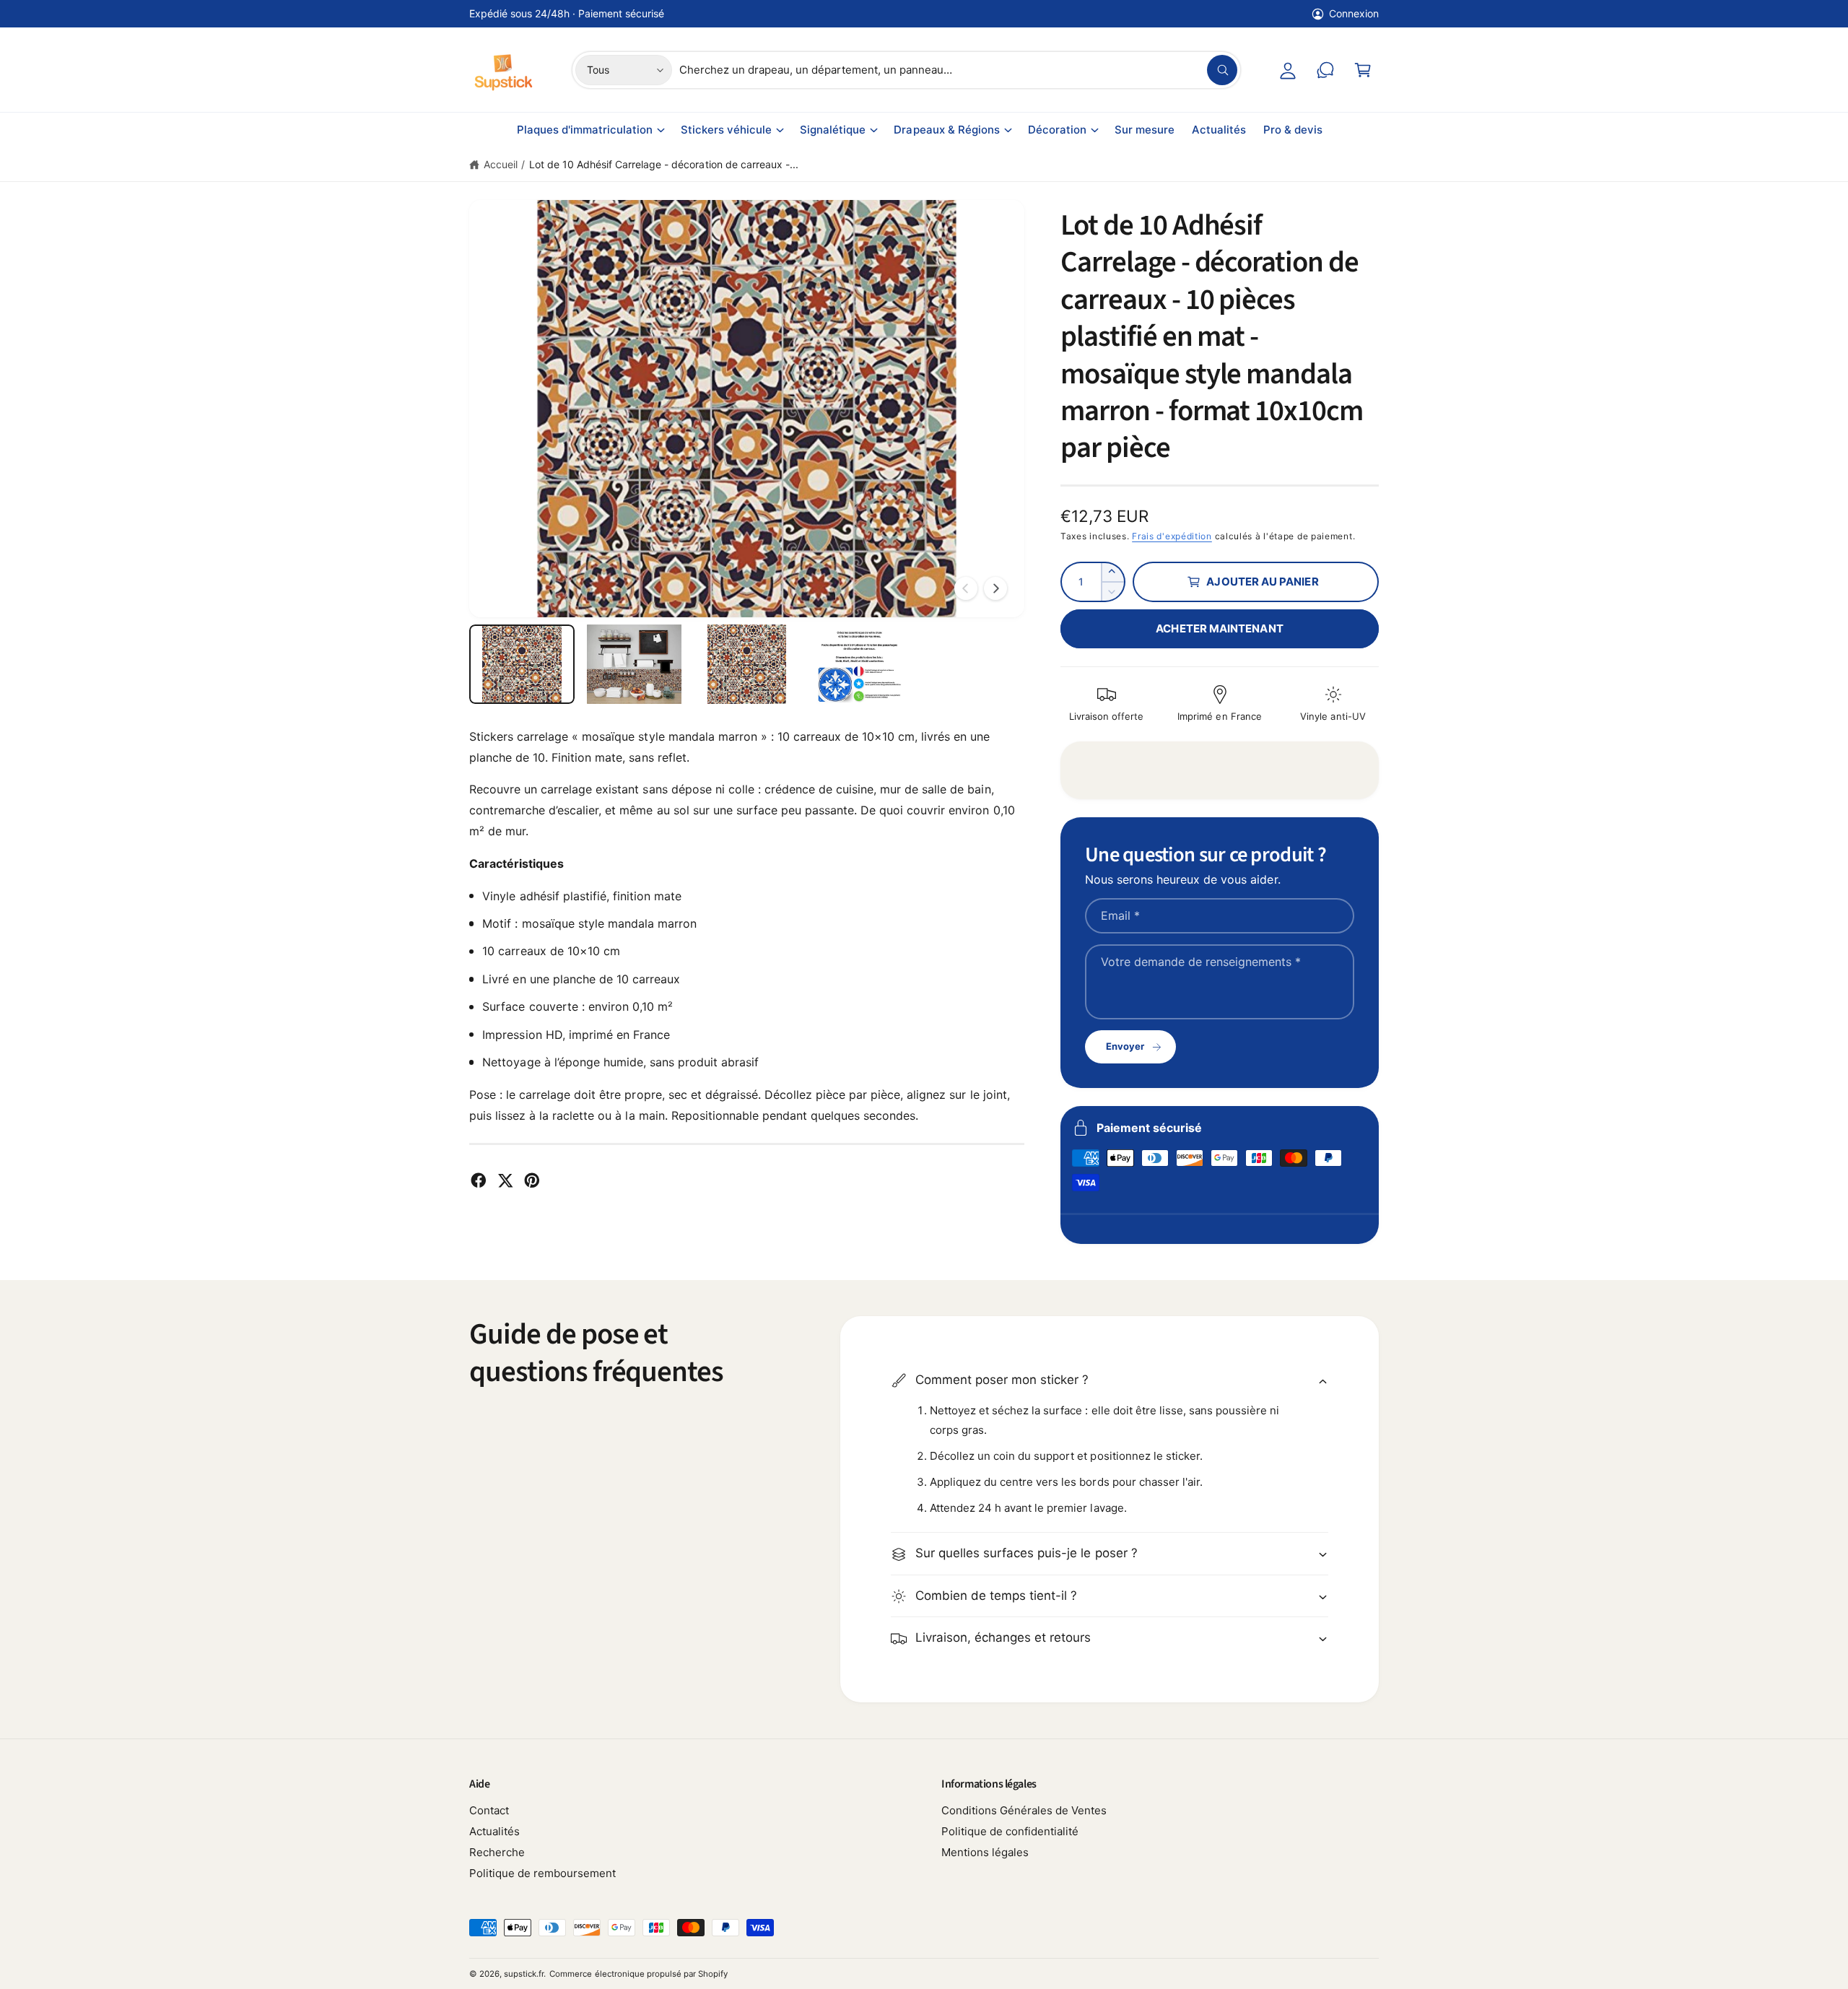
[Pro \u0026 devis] (1325, 70)
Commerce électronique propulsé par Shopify (638, 1974)
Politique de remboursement (542, 1873)
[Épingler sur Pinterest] (532, 1180)
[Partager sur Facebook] (479, 1180)
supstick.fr (524, 1974)
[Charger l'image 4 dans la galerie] (859, 664)
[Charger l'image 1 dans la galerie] (522, 664)
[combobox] (958, 70)
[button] (1363, 70)
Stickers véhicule (726, 130)
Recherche (497, 1852)
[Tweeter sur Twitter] (505, 1180)
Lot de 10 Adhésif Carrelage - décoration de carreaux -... (664, 164)
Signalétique (833, 130)
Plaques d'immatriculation (585, 130)
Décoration (1057, 130)
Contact (489, 1810)
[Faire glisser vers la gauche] (966, 588)
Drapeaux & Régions (946, 130)
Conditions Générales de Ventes (1024, 1810)
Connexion (1354, 13)
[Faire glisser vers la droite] (995, 588)
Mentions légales (985, 1852)
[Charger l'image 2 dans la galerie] (635, 664)
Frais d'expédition (1172, 536)
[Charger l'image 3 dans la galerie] (747, 664)
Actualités (494, 1831)
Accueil (501, 164)
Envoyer (1125, 1046)
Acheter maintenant (1219, 628)
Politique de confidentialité (1010, 1831)
